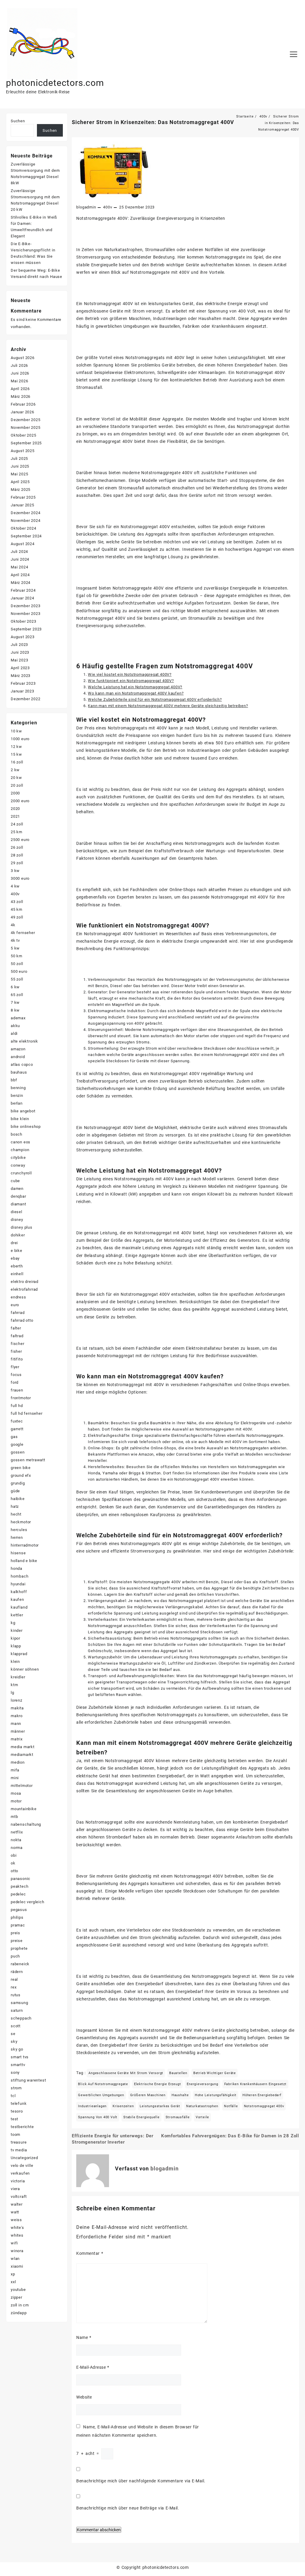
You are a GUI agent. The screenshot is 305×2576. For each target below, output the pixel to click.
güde (15, 1491)
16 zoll (17, 762)
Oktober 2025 (24, 435)
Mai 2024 (19, 567)
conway (18, 1165)
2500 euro (20, 840)
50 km (17, 956)
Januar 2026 (22, 412)
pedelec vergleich (28, 1902)
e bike (17, 1251)
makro (17, 1716)
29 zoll (17, 863)
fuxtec (17, 1421)
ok (13, 1863)
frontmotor (21, 1398)
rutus (16, 1995)
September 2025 (26, 443)
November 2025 (25, 427)
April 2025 (20, 482)
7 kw (15, 1002)
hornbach (20, 1576)
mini (15, 1778)
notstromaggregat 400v (264, 2106)
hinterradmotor (25, 1545)
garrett (17, 1429)
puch (15, 1956)
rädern (17, 1972)
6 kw (15, 987)
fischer (18, 1344)
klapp (16, 1646)
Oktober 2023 (24, 621)
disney (17, 1220)
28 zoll (17, 855)
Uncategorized (24, 2158)
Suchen (18, 121)
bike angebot (23, 1111)
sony (15, 2072)
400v (108, 207)
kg (13, 1623)
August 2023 (23, 637)
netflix (17, 1832)
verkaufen (20, 2173)
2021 (15, 816)
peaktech (20, 1886)
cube (15, 1181)
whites (17, 2235)
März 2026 (21, 396)
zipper (17, 2297)
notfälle (231, 2106)
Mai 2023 (19, 660)
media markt (23, 1747)
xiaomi (17, 2266)
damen (17, 1189)
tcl (13, 2096)
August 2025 (23, 451)
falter (16, 1328)
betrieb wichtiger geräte (215, 2073)
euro (15, 1305)
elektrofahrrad (24, 1289)
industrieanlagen (92, 2106)
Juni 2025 (20, 466)
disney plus (22, 1227)
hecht (16, 1514)
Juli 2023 (19, 645)
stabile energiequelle (141, 2117)
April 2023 (20, 668)
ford (15, 1382)
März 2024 (21, 583)
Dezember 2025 (25, 420)
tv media (19, 2150)
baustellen (178, 2073)
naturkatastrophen (202, 2106)
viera (15, 2189)
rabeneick (20, 1964)
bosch (17, 1134)
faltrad (17, 1336)
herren (17, 1537)
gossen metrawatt (28, 1460)
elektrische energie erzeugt (158, 2084)
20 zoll (17, 785)
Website (84, 2397)
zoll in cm (20, 2305)
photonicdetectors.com (55, 83)
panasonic (21, 1879)
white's (17, 2228)
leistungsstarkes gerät (160, 2106)
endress (18, 1297)
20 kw (16, 778)
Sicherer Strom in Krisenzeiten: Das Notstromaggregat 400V (153, 122)
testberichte (22, 2127)
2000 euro (20, 801)
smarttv (18, 2065)
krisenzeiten (123, 2106)
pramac (18, 1925)
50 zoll (17, 964)
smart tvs (20, 2057)
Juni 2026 (20, 373)
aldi (14, 1033)
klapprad (19, 1654)
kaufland (19, 1607)
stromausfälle (178, 2117)
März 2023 (21, 676)
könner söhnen (25, 1669)
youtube (18, 2290)
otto (14, 1871)
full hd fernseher (27, 1413)
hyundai (18, 1584)
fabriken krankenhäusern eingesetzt (255, 2084)
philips (17, 1917)
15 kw (16, 754)
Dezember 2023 (25, 606)
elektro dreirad (25, 1282)
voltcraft (19, 2197)
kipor (15, 1638)
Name (84, 2337)
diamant (18, 1204)
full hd (17, 1406)
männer (18, 1731)
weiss (16, 2220)
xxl (13, 2282)
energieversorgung (203, 2084)
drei (14, 1243)
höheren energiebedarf (262, 2095)
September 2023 (26, 629)
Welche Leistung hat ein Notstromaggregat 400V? (135, 687)
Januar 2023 (22, 691)
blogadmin (86, 207)
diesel (17, 1212)
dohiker (18, 1235)
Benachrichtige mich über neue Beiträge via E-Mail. (128, 2508)
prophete (19, 1948)
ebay (15, 1258)
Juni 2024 (20, 559)
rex (14, 1987)
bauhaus (19, 1072)
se (13, 2034)
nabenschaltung (26, 1824)
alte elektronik (24, 1041)
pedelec (18, 1894)
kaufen (17, 1599)
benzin (17, 1096)
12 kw (16, 747)
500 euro (19, 971)
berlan (17, 1103)
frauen (17, 1390)
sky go (17, 2049)
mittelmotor (22, 1786)
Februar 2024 (23, 590)
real (14, 1979)
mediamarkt (22, 1755)
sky (14, 2041)
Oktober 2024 (24, 528)
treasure (19, 2142)
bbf (14, 1080)
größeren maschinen (148, 2095)
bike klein (20, 1119)
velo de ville (22, 2166)
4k (13, 925)
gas (14, 1437)
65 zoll (17, 995)
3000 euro (20, 878)
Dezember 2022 (25, 699)
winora (17, 2251)
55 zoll (17, 979)
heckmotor (21, 1522)
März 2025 (21, 490)
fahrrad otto (22, 1320)
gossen (18, 1452)
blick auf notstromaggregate (103, 2084)
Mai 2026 (19, 381)
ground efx (21, 1475)
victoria (18, 2181)
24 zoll (17, 824)
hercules (19, 1530)
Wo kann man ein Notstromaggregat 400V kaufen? (136, 693)
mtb (14, 1817)
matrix (17, 1739)
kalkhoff (19, 1592)
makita (17, 1708)
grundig (18, 1483)
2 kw (15, 770)
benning (18, 1088)
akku (15, 1026)
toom (15, 2134)
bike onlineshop (26, 1127)
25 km (17, 832)
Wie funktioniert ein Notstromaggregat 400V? (131, 681)
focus (16, 1375)
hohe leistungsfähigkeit (216, 2095)
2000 (15, 793)
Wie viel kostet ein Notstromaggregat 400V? (130, 674)
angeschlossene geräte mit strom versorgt (126, 2073)
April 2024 (20, 575)
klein (15, 1662)
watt (15, 2212)
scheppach (21, 2018)
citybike (18, 1158)
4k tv (15, 940)
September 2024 (26, 536)
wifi (14, 2243)
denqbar (18, 1196)
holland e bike (24, 1561)
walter (17, 2204)
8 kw (15, 1010)
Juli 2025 (19, 459)
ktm (14, 1685)
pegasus (19, 1910)
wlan (15, 2259)
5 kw (15, 948)
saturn (17, 2010)
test (14, 2119)
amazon (18, 1049)
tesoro (17, 2111)
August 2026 (23, 358)
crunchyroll (21, 1173)
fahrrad (18, 1313)
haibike (18, 1499)
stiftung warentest (28, 2080)
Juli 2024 (19, 552)
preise (17, 1941)
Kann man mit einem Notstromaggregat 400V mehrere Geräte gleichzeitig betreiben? (168, 706)
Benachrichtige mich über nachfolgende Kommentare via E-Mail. (141, 2481)
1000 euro (20, 739)
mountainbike (24, 1809)
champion (20, 1150)
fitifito (17, 1359)
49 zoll (17, 917)
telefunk (19, 2103)
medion (18, 1762)
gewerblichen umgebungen (101, 2095)
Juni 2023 (20, 652)
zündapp (19, 2313)
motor (16, 1801)
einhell (17, 1274)
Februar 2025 (23, 497)
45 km (17, 909)
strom (16, 2088)
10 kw (16, 731)
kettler (17, 1615)
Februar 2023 (23, 683)
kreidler (18, 1677)
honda (17, 1568)
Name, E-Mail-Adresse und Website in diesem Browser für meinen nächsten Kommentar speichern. (137, 2431)
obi (14, 1855)
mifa (15, 1770)
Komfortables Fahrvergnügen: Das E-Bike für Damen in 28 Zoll (230, 2136)
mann (16, 1724)
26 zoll (17, 847)
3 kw (15, 871)
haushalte (180, 2095)
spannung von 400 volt (98, 2117)
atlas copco (22, 1064)
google (17, 1444)
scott (16, 2026)
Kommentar (90, 2253)
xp (13, 2274)
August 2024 (23, 544)
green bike (21, 1468)
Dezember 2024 (25, 513)
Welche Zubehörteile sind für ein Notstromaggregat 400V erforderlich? (155, 699)
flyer (15, 1367)
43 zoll (17, 902)
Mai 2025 (19, 474)
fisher (16, 1351)
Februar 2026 (23, 404)
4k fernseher (23, 933)
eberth (17, 1266)
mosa (16, 1793)
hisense (18, 1553)
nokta (16, 1840)
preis (15, 1933)
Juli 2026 (19, 365)
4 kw (15, 886)
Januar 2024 (22, 598)
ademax (18, 1018)
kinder (17, 1631)
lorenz (17, 1700)
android (18, 1057)
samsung (20, 2003)
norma (17, 1848)
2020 (15, 809)
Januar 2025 (22, 505)
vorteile (202, 2117)
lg (13, 1693)
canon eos (21, 1142)
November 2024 (25, 521)
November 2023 (25, 614)
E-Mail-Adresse (93, 2367)
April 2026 (20, 389)
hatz (15, 1506)
